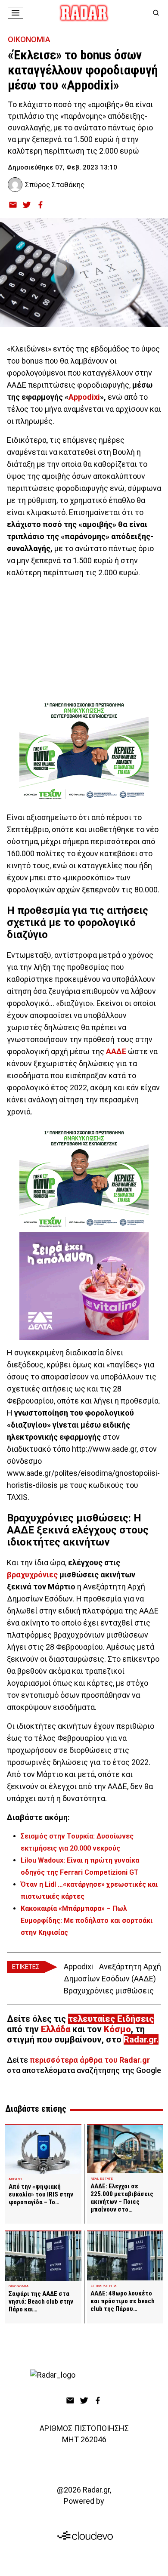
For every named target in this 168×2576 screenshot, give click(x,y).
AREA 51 (16, 2179)
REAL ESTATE (102, 2179)
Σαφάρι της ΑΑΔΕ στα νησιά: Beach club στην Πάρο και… (41, 2301)
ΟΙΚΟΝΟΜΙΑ (29, 39)
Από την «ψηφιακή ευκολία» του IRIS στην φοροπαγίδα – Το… (41, 2194)
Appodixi (84, 397)
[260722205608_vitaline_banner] (84, 1286)
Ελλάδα (56, 2029)
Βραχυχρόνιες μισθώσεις (109, 1991)
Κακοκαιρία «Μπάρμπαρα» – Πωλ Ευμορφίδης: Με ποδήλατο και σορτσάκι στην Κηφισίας (87, 1920)
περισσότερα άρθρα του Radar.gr (90, 2060)
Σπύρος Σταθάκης (55, 185)
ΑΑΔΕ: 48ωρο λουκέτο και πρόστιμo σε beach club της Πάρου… (123, 2301)
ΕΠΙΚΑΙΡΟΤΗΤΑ (103, 2286)
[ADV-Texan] (84, 751)
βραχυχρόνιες (32, 1575)
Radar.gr (140, 2039)
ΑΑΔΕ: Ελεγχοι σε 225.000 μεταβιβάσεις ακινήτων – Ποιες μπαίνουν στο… (122, 2198)
